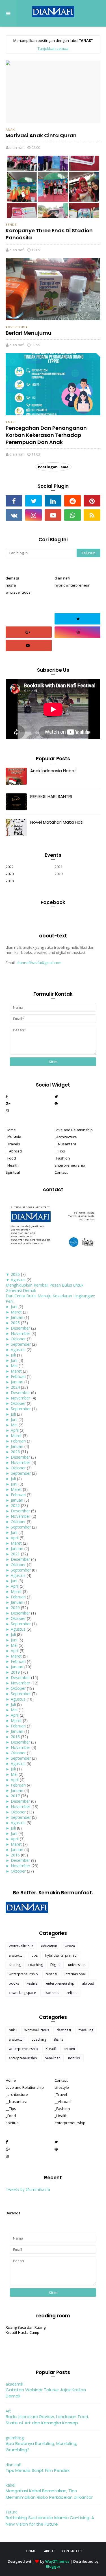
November (20, 1333)
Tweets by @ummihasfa (28, 2189)
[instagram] (33, 515)
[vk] (14, 515)
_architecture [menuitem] (17, 2094)
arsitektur (16, 1955)
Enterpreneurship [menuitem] (70, 1165)
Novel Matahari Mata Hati (57, 822)
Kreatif (51, 2049)
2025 (15, 1323)
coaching (35, 1965)
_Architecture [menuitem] (66, 1137)
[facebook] (14, 501)
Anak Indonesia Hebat (53, 771)
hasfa (11, 585)
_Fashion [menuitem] (62, 1158)
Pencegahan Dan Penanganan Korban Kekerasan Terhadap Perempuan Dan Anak (46, 435)
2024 (15, 1387)
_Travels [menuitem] (13, 1144)
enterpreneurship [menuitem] (70, 2123)
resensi (51, 1974)
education (49, 1946)
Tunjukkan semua (53, 48)
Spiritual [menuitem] (13, 1172)
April (15, 1430)
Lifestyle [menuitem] (62, 2087)
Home (31, 2551)
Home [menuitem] (11, 1130)
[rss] (92, 515)
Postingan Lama (53, 467)
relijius (72, 1993)
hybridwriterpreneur (72, 585)
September (21, 1344)
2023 (15, 1452)
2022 (10, 867)
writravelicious (18, 592)
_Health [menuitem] (12, 1165)
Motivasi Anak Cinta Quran (41, 135)
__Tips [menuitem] (60, 1151)
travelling (86, 2030)
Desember (20, 1328)
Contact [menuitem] (61, 1172)
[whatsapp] (73, 515)
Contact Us (72, 2551)
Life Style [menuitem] (13, 1137)
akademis (51, 1993)
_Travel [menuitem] (61, 2094)
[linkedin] (53, 501)
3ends (11, 225)
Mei (14, 1366)
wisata (70, 1946)
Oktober (18, 1339)
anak (10, 129)
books (14, 1983)
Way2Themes (57, 2561)
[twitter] (33, 501)
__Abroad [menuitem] (14, 1151)
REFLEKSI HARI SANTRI (51, 796)
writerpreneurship (23, 1974)
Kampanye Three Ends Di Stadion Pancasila (49, 234)
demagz (13, 578)
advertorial (18, 327)
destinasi (64, 2030)
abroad (88, 1983)
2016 (15, 1855)
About (50, 2551)
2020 (10, 874)
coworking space (22, 1993)
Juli (13, 1355)
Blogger (53, 2566)
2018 (10, 881)
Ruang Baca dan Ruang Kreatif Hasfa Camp (26, 2330)
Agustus (18, 1280)
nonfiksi (74, 2058)
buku (13, 2030)
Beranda (13, 2213)
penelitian (53, 2058)
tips (35, 1955)
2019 (59, 874)
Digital (55, 1965)
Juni (14, 1307)
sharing (15, 1965)
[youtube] (53, 515)
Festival (33, 1983)
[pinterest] (92, 501)
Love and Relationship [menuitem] (74, 1130)
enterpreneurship (60, 1983)
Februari (18, 1376)
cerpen (69, 2049)
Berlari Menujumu (29, 333)
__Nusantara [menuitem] (65, 1144)
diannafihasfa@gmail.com (39, 963)
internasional (75, 1974)
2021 (59, 867)
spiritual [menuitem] (13, 2123)
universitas (77, 1965)
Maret (16, 1312)
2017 (15, 1796)
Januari (17, 1317)
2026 (15, 1274)
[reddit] (73, 501)
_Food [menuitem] (11, 1158)
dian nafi (17, 147)
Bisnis (58, 2039)
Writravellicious (21, 1946)
